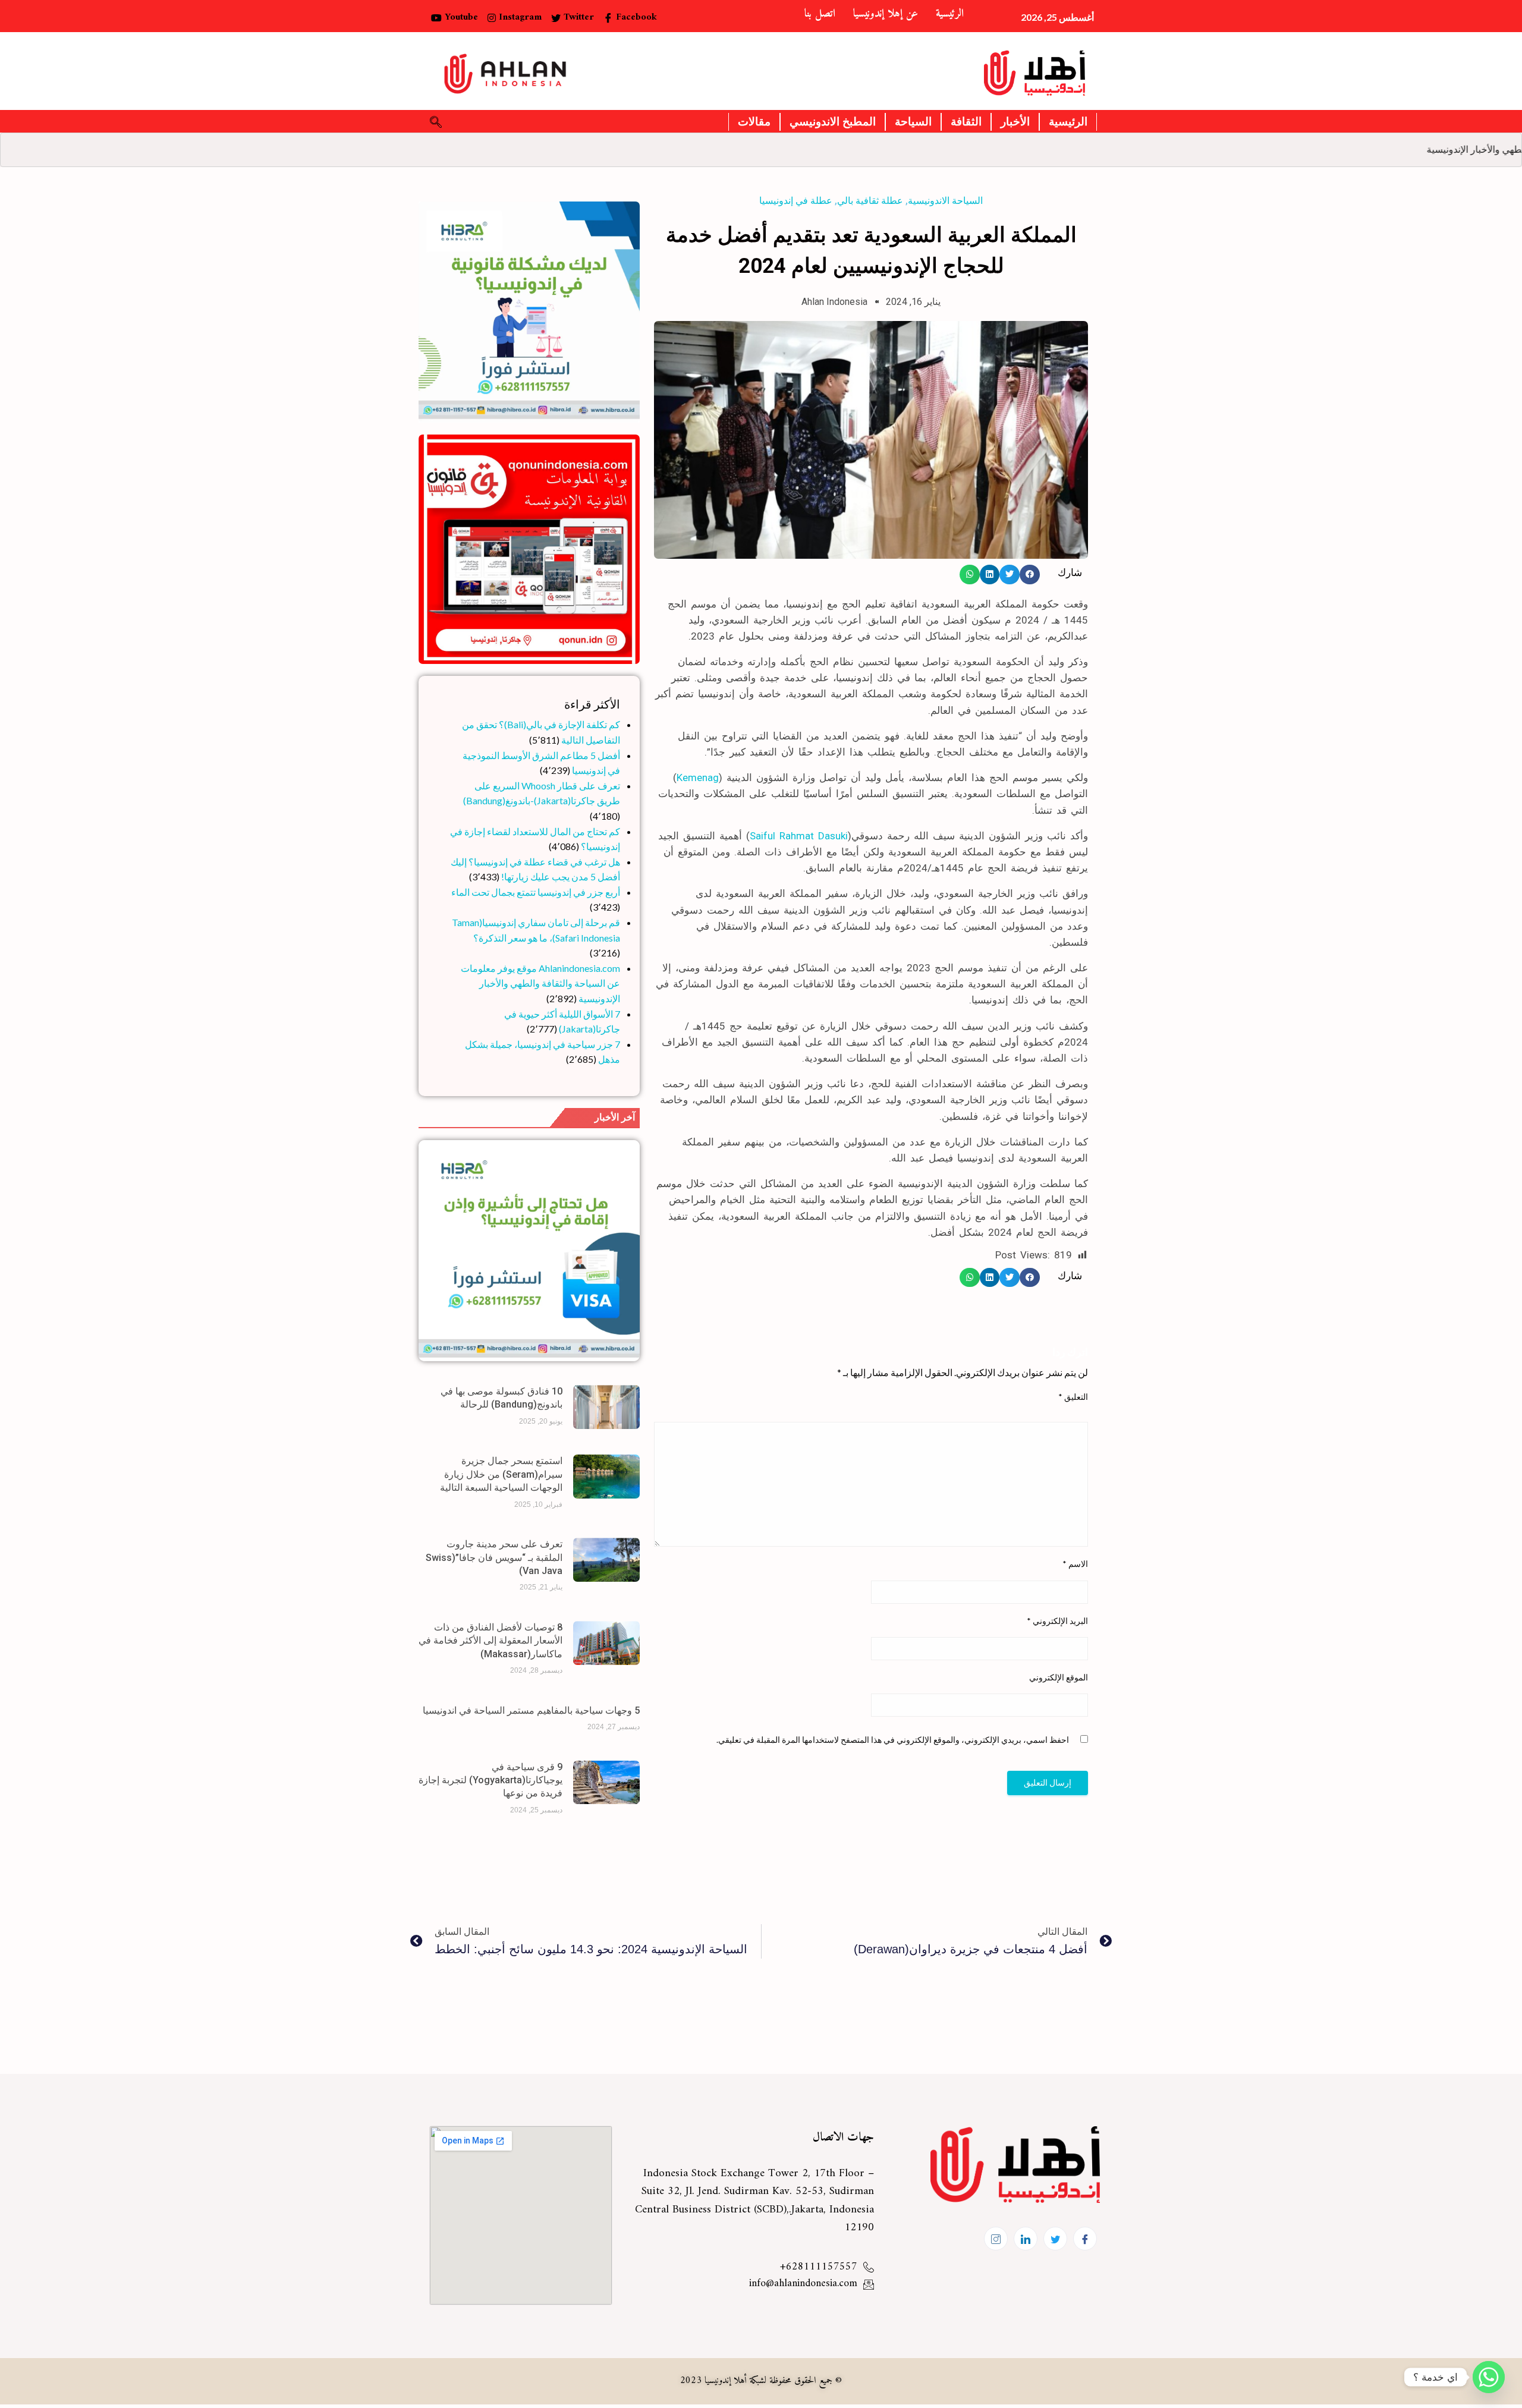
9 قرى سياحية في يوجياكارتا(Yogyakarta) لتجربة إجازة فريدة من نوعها (490, 1780)
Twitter (577, 17)
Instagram (519, 17)
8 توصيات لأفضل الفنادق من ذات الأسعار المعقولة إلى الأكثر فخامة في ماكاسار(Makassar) (490, 1641)
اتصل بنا (820, 14)
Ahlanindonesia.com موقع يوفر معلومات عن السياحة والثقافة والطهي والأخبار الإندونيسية (540, 983)
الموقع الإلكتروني (1059, 1677)
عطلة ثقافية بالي (870, 201)
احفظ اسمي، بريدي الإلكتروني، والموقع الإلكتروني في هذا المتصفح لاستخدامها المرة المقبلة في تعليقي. (893, 1740)
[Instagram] (996, 2239)
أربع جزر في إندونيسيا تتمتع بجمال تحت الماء (536, 892)
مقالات (754, 122)
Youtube (460, 17)
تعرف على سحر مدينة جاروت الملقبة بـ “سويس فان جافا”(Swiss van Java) (494, 1557)
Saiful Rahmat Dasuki (799, 836)
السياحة (913, 122)
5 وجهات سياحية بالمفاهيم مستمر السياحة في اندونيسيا (531, 1710)
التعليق (1073, 1397)
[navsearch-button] (436, 122)
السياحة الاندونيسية (945, 201)
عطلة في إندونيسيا (796, 201)
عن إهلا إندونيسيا (886, 14)
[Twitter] (1055, 2239)
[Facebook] (1085, 2239)
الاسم (1075, 1564)
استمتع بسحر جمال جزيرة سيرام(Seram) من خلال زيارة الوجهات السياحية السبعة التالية (501, 1474)
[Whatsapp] (1489, 2377)
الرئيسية (950, 14)
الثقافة (966, 122)
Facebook (635, 17)
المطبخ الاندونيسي (833, 122)
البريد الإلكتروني (1057, 1621)
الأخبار (1015, 122)
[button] (1030, 574)
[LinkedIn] (1026, 2239)
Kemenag (698, 778)
